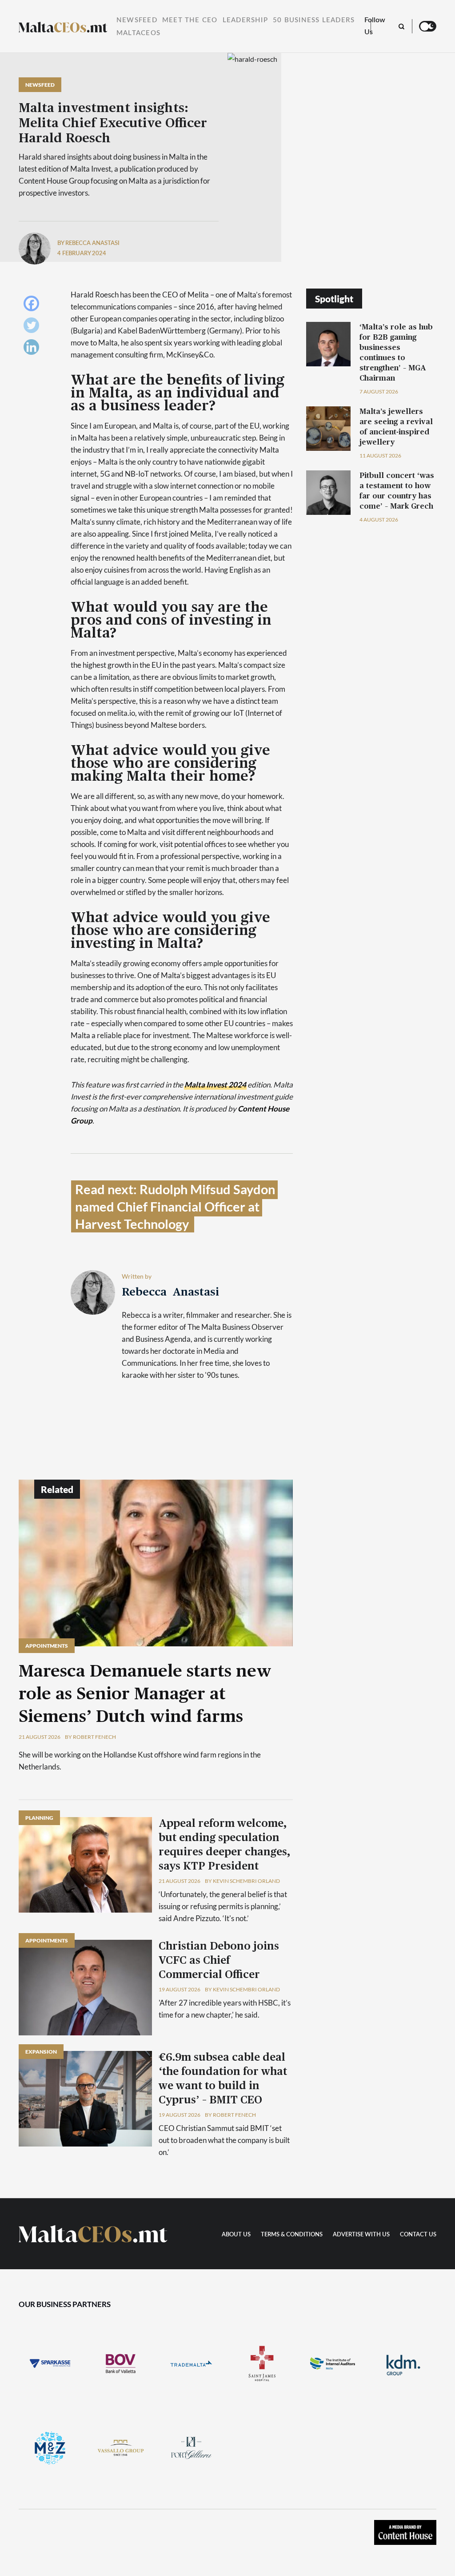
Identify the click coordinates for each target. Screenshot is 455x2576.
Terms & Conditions (292, 2235)
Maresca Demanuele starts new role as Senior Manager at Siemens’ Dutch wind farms (145, 1694)
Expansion (41, 2052)
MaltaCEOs (138, 33)
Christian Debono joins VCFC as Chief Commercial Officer (219, 1961)
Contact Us (418, 2235)
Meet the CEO (190, 20)
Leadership (245, 20)
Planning (39, 1818)
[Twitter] (34, 327)
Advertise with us (361, 2235)
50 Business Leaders (314, 20)
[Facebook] (34, 306)
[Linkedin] (34, 349)
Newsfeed (137, 20)
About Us (236, 2235)
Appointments (47, 1646)
